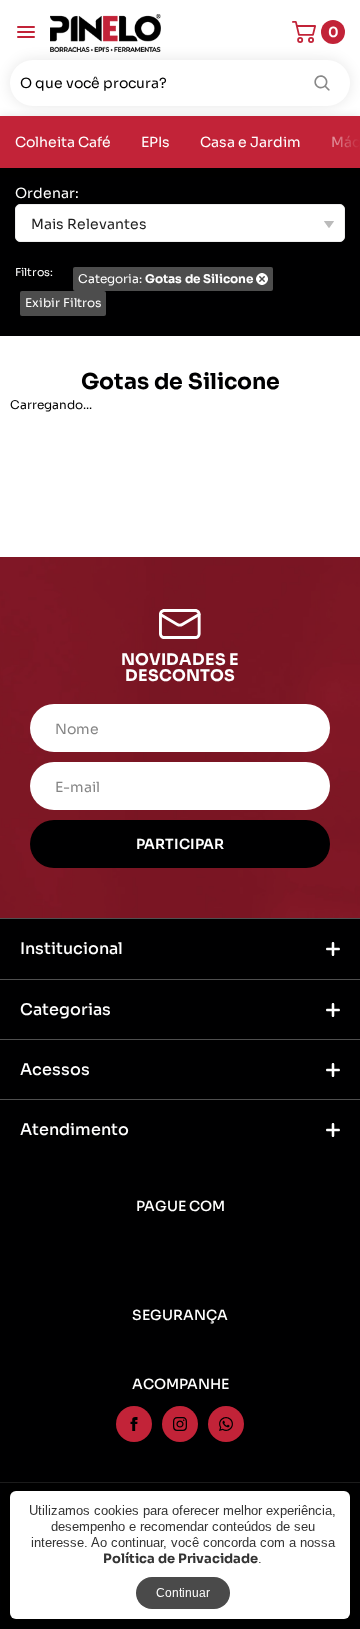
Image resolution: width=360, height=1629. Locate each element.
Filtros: (34, 272)
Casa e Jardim (250, 142)
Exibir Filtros (63, 302)
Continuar (183, 1593)
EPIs (155, 142)
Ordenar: (47, 193)
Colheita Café (63, 142)
